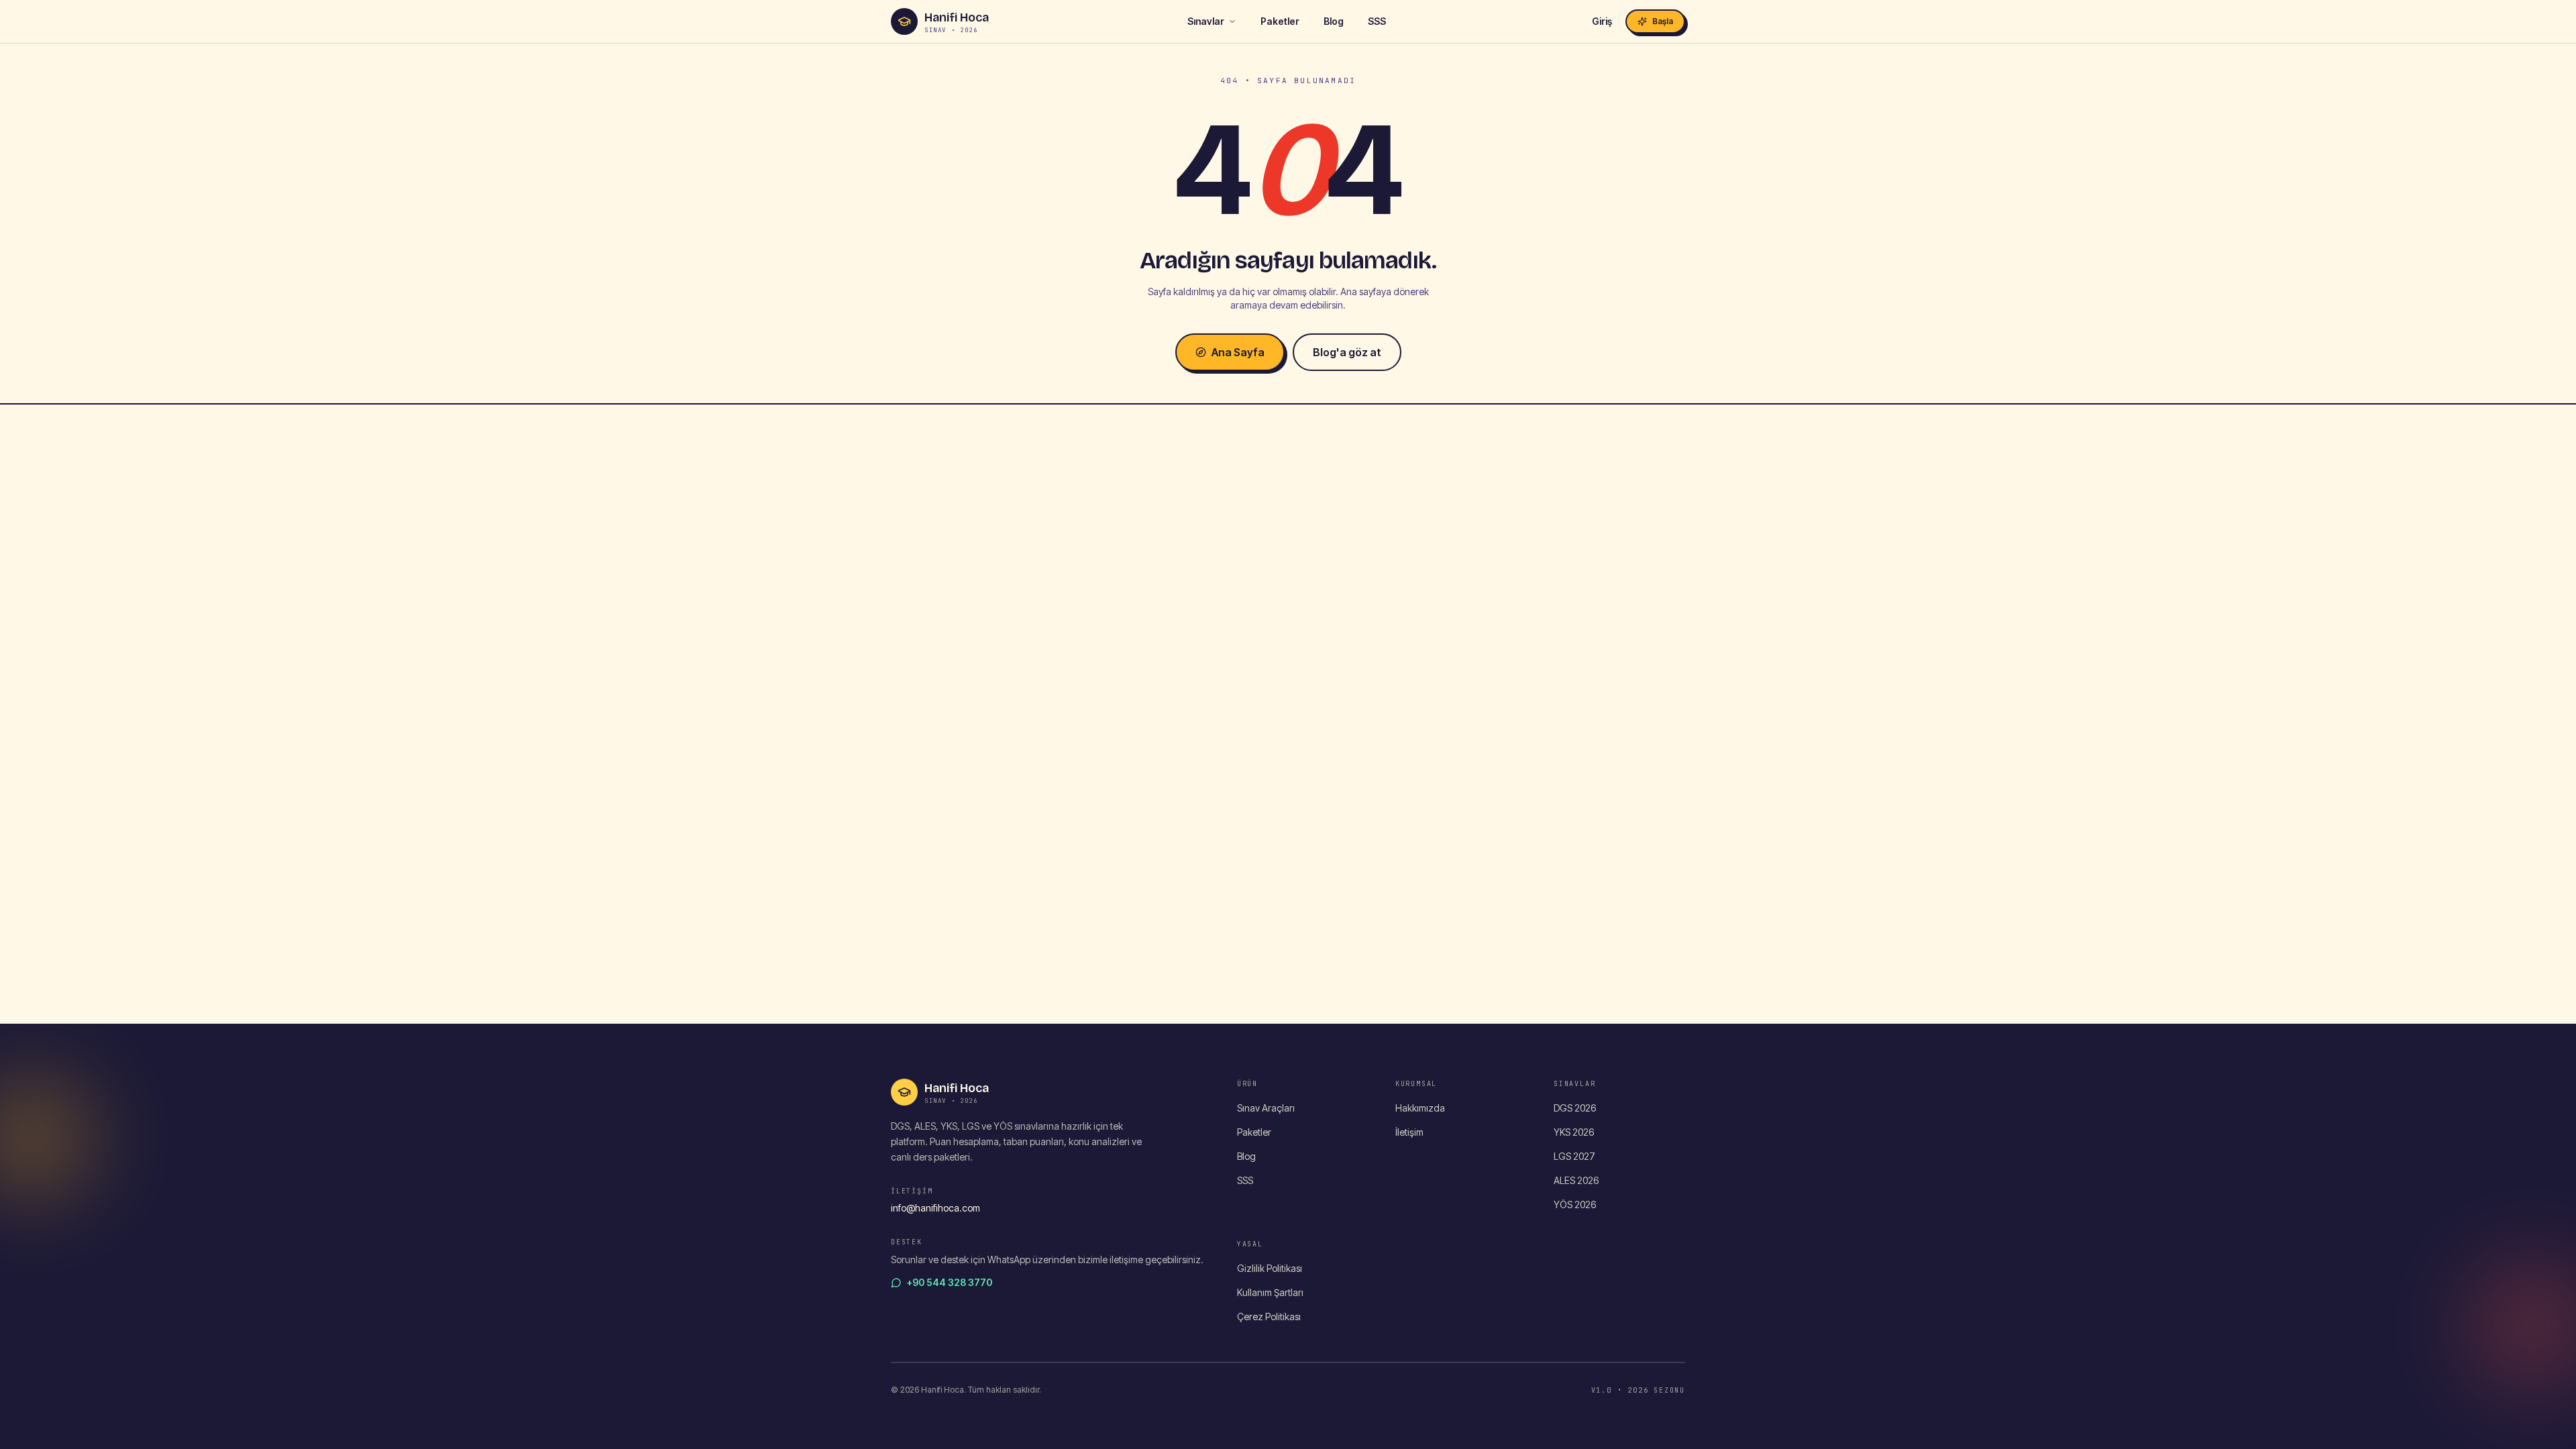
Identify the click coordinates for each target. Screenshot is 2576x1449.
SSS (1377, 21)
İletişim (1409, 1132)
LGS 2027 (1574, 1156)
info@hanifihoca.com (935, 1208)
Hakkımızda (1420, 1108)
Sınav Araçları (1266, 1108)
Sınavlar (1206, 21)
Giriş (1602, 21)
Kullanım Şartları (1270, 1292)
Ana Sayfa (1238, 352)
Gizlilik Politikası (1270, 1268)
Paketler (1280, 21)
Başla (1663, 21)
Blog (1334, 21)
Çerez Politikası (1269, 1317)
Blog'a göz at (1347, 352)
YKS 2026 (1574, 1132)
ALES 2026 (1576, 1180)
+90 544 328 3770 (950, 1282)
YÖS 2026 (1575, 1204)
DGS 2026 (1575, 1108)
